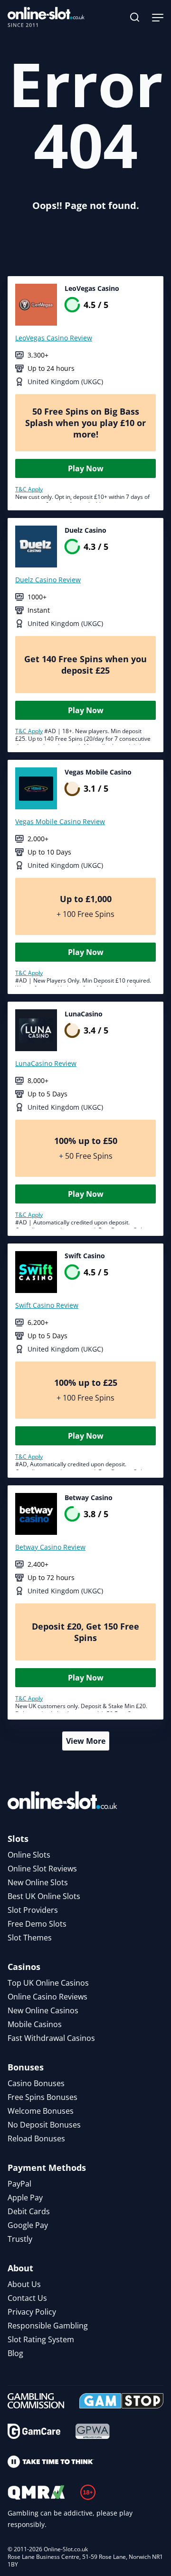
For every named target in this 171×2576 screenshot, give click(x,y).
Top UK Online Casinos (48, 1983)
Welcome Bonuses (41, 2111)
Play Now (86, 468)
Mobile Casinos (35, 2024)
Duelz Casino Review (48, 580)
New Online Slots (38, 1882)
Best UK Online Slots (44, 1896)
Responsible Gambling (48, 2326)
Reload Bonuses (36, 2138)
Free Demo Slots (37, 1924)
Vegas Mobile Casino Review (60, 821)
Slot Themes (30, 1938)
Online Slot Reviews (42, 1869)
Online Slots (29, 1855)
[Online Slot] (46, 17)
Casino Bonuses (36, 2083)
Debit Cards (29, 2211)
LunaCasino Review (46, 1063)
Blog (15, 2353)
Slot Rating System (41, 2339)
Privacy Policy (32, 2312)
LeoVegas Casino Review (54, 338)
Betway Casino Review (50, 1547)
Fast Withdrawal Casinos (51, 2038)
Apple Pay (25, 2198)
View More (86, 1741)
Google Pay (28, 2225)
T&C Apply (29, 489)
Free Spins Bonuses (43, 2097)
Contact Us (27, 2298)
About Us (24, 2284)
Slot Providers (33, 1910)
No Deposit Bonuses (44, 2125)
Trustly (20, 2239)
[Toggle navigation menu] (158, 17)
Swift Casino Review (47, 1305)
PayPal (19, 2184)
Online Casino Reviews (47, 1997)
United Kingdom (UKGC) (65, 382)
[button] (135, 17)
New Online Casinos (43, 2010)
